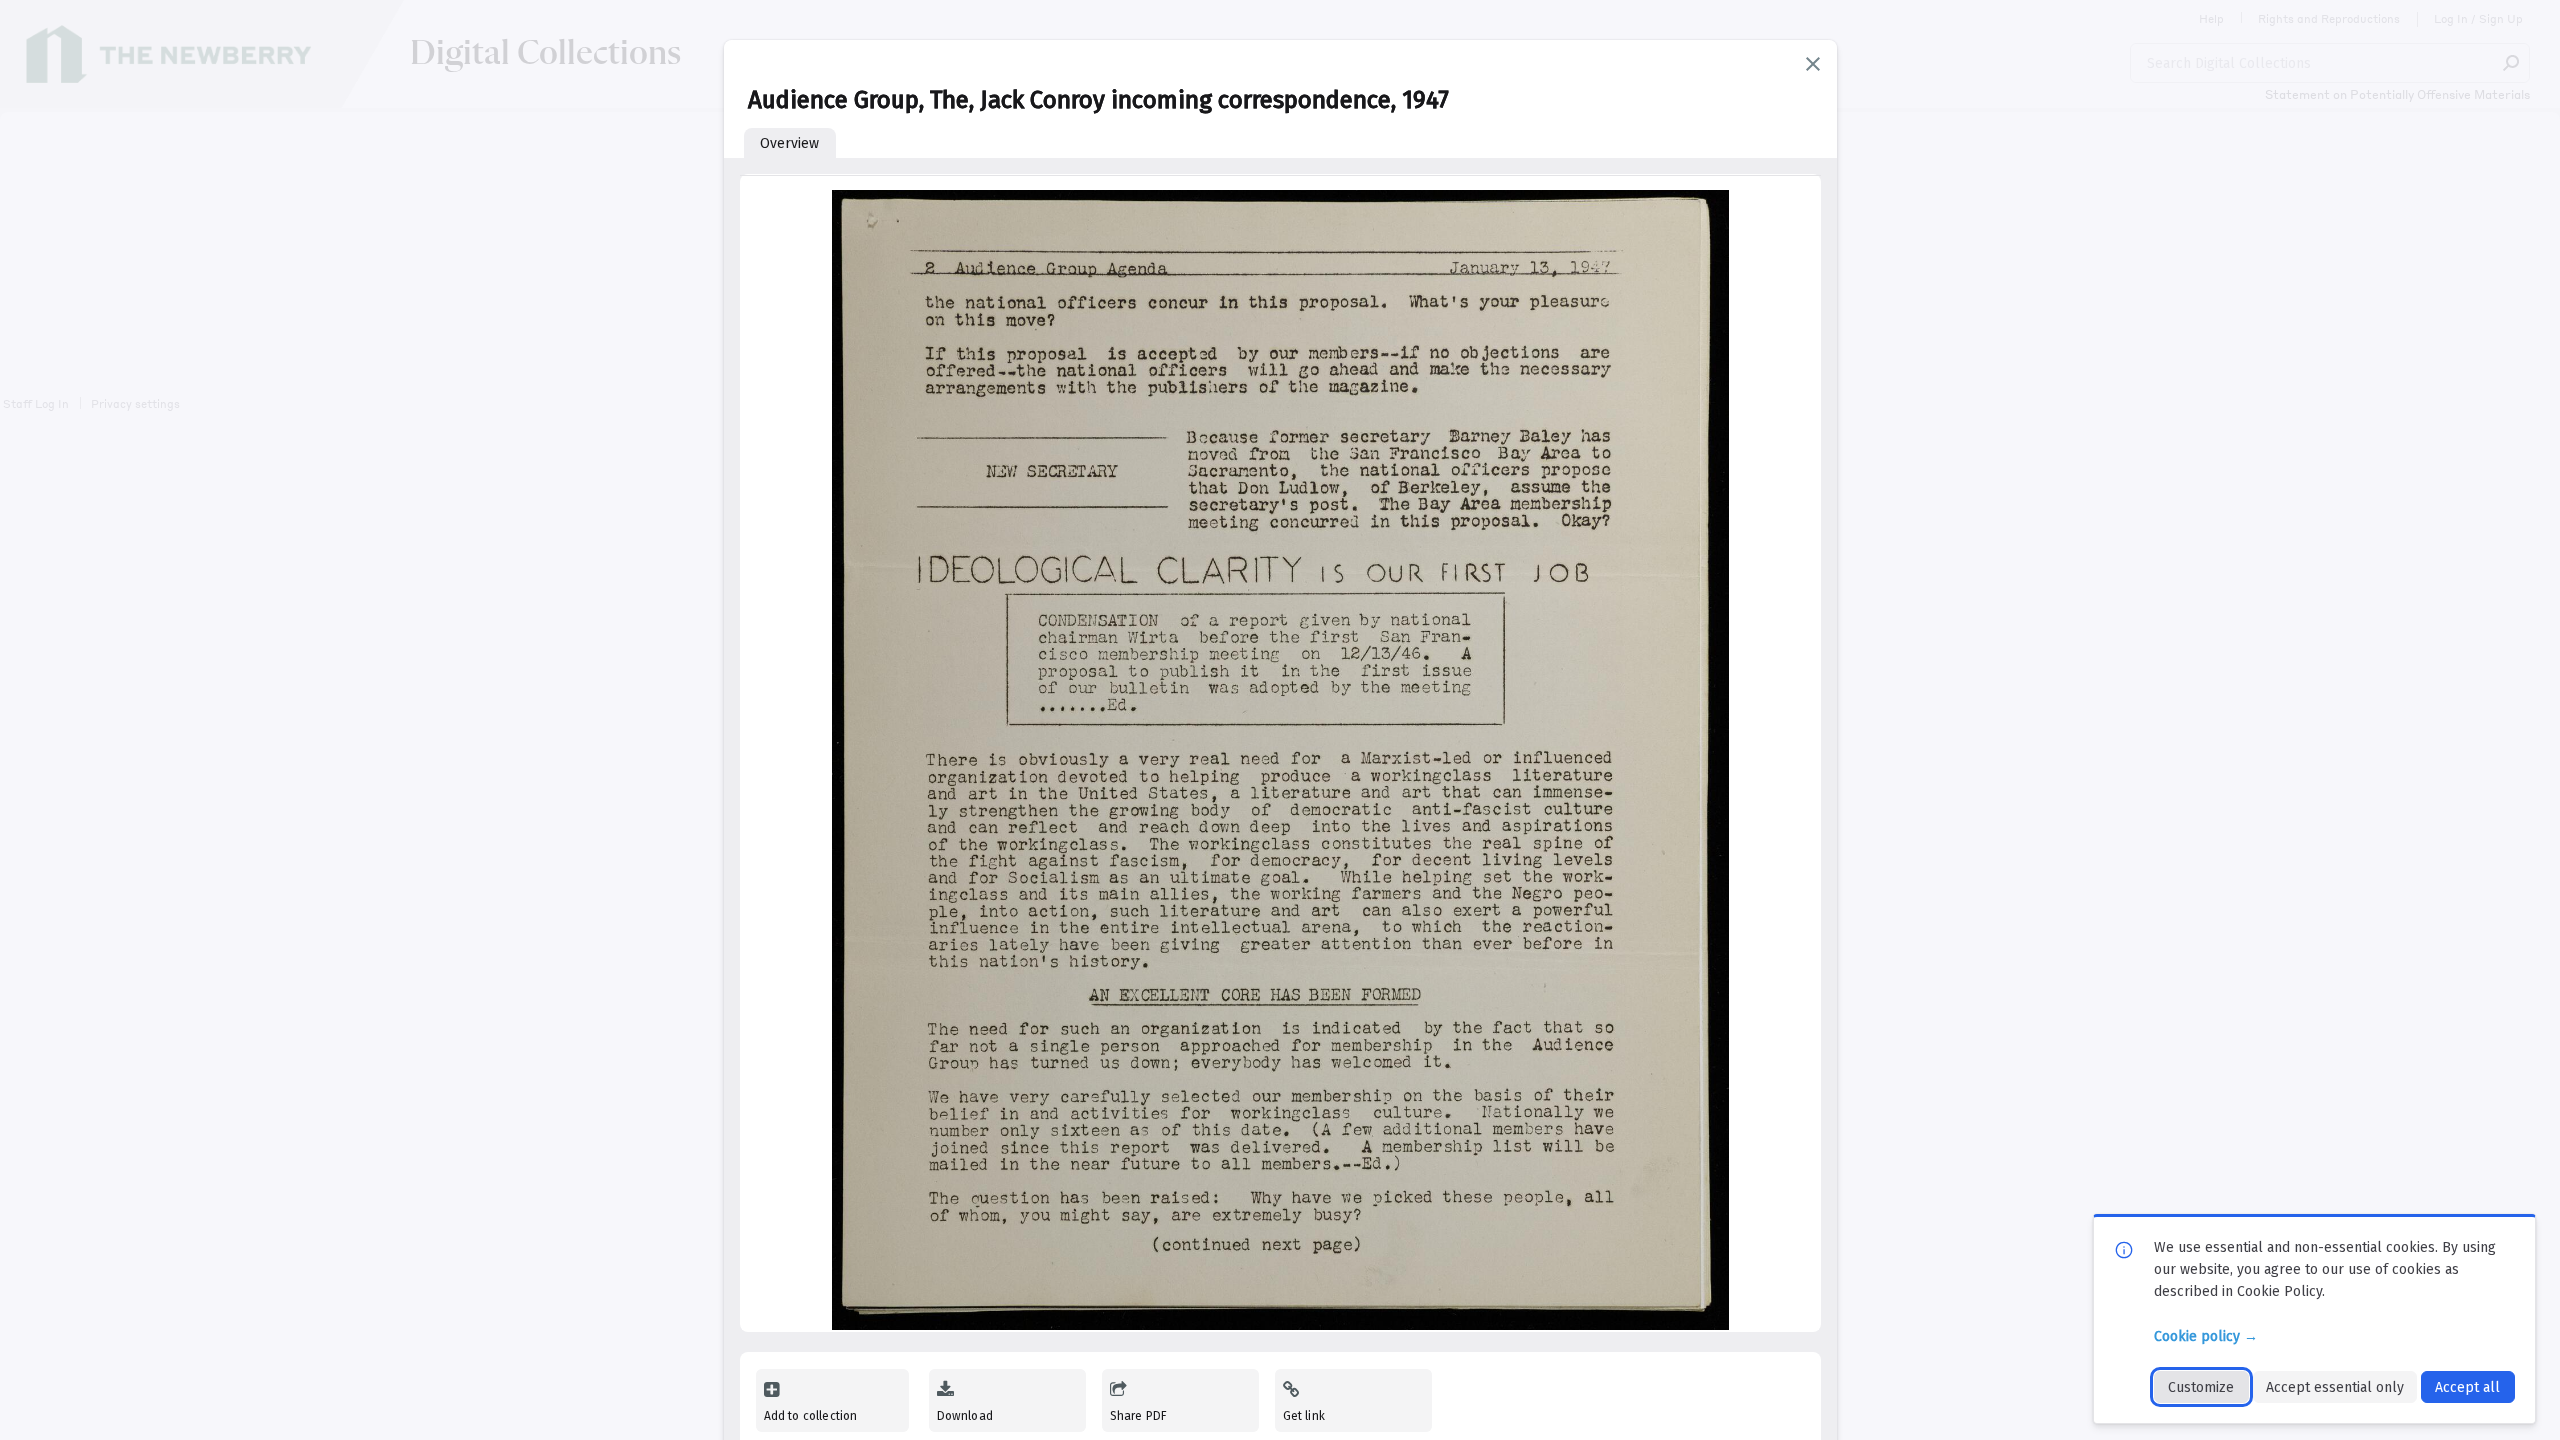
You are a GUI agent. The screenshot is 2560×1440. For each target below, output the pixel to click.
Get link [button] (1304, 1416)
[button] (1813, 64)
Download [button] (965, 1416)
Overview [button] (789, 143)
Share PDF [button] (1139, 1416)
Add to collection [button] (811, 1416)
